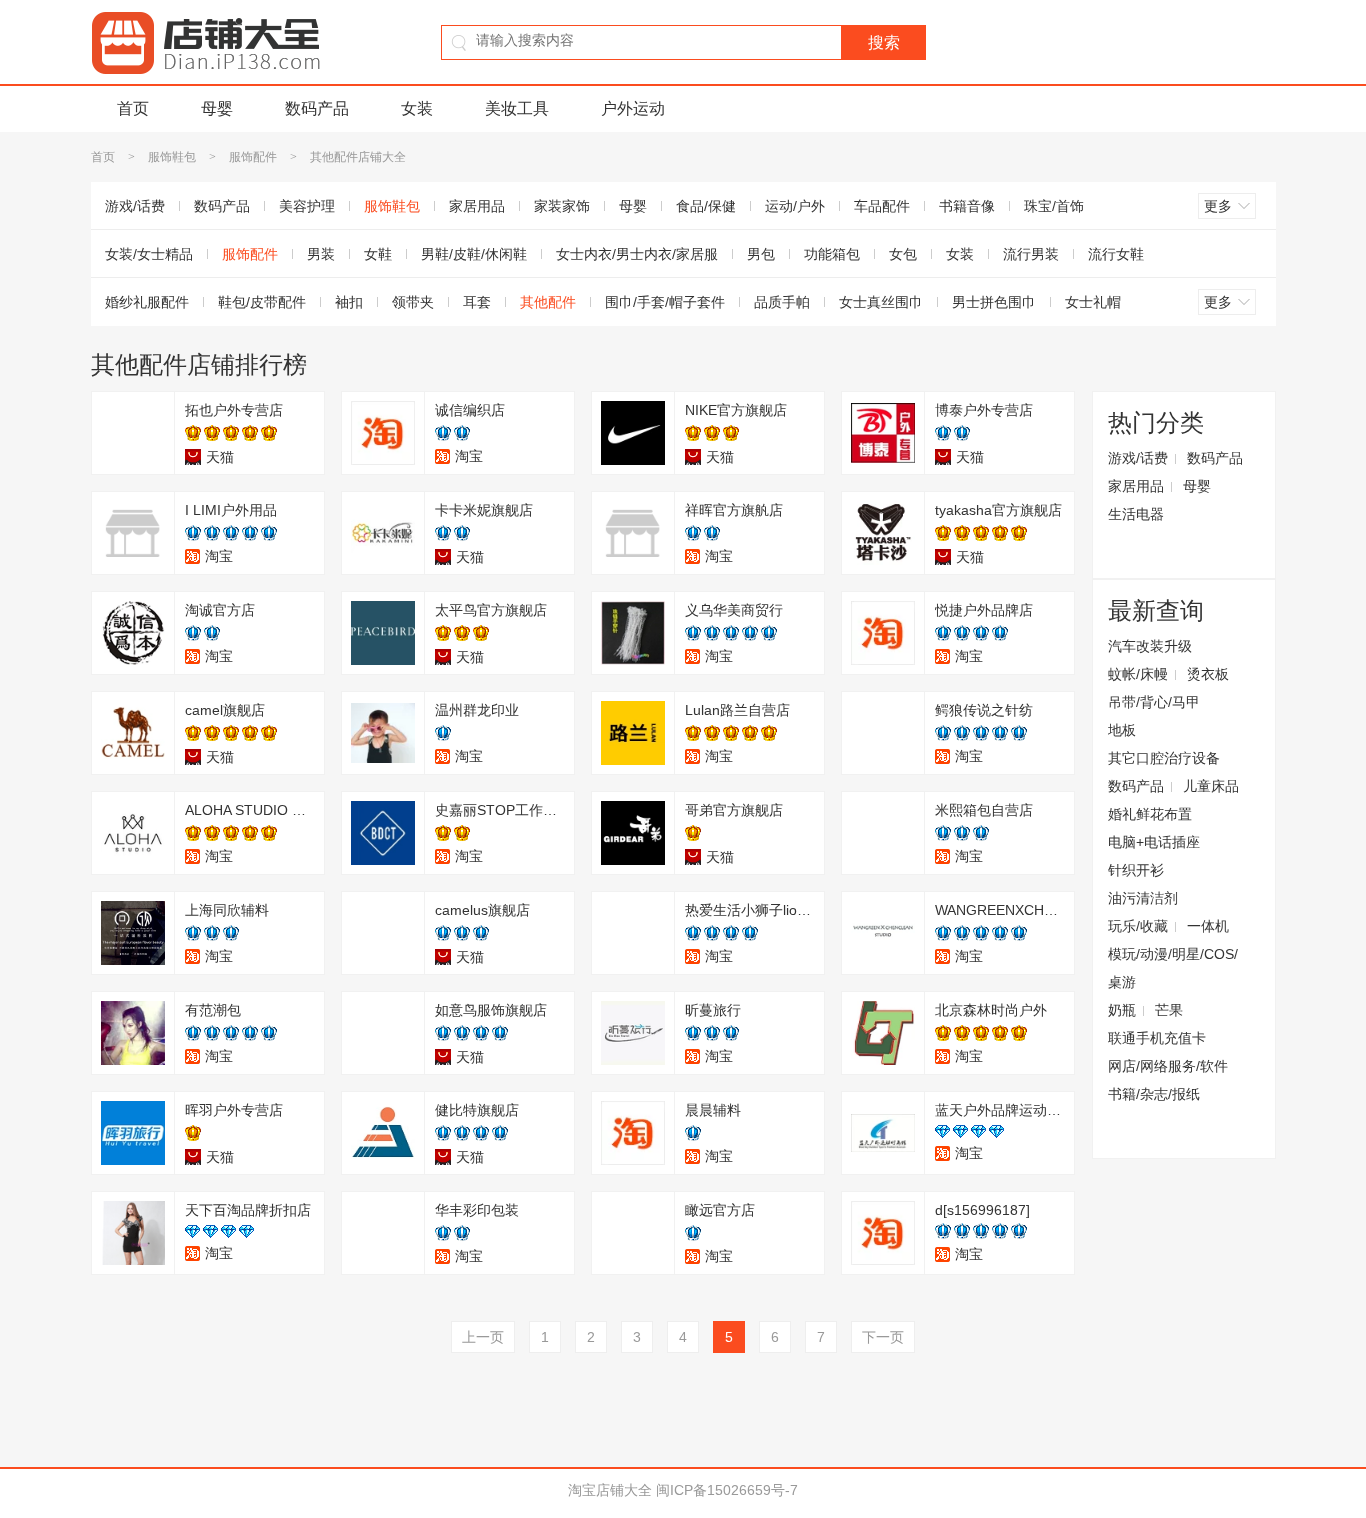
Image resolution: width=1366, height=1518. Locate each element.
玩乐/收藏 (1138, 926)
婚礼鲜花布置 (1150, 814)
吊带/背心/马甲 (1154, 702)
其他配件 (548, 302)
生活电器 (1136, 514)
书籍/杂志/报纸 (1154, 1094)
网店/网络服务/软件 (1168, 1066)
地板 (1122, 730)
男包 (761, 254)
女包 (903, 254)
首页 (133, 108)
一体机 (1208, 926)
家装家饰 (562, 206)
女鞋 (378, 254)
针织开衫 (1136, 870)
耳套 (477, 302)
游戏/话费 (135, 206)
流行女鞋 (1116, 254)
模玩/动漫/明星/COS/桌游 (1173, 968)
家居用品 (477, 206)
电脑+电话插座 (1154, 842)
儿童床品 (1211, 786)
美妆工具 (517, 108)
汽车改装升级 (1150, 646)
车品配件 (882, 206)
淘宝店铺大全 (610, 1490)
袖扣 (349, 302)
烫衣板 (1208, 674)
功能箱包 (832, 254)
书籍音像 (967, 206)
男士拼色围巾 (994, 302)
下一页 (883, 1337)
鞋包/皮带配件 (262, 302)
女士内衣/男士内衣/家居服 (637, 254)
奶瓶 (1122, 1010)
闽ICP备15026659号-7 (727, 1490)
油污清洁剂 (1143, 898)
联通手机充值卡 (1157, 1038)
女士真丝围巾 (881, 302)
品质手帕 (782, 302)
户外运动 (633, 108)
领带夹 (413, 302)
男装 (321, 254)
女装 (417, 108)
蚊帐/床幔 (1138, 674)
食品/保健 (706, 206)
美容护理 (307, 206)
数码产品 (317, 108)
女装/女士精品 (149, 254)
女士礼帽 (1093, 302)
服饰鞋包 (172, 157)
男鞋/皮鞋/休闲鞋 (474, 254)
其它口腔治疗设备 (1164, 758)
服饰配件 (253, 157)
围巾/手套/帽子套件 (665, 302)
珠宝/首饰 (1054, 206)
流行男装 (1031, 254)
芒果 (1169, 1010)
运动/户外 (795, 206)
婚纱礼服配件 (147, 302)
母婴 (217, 108)
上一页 (483, 1337)
